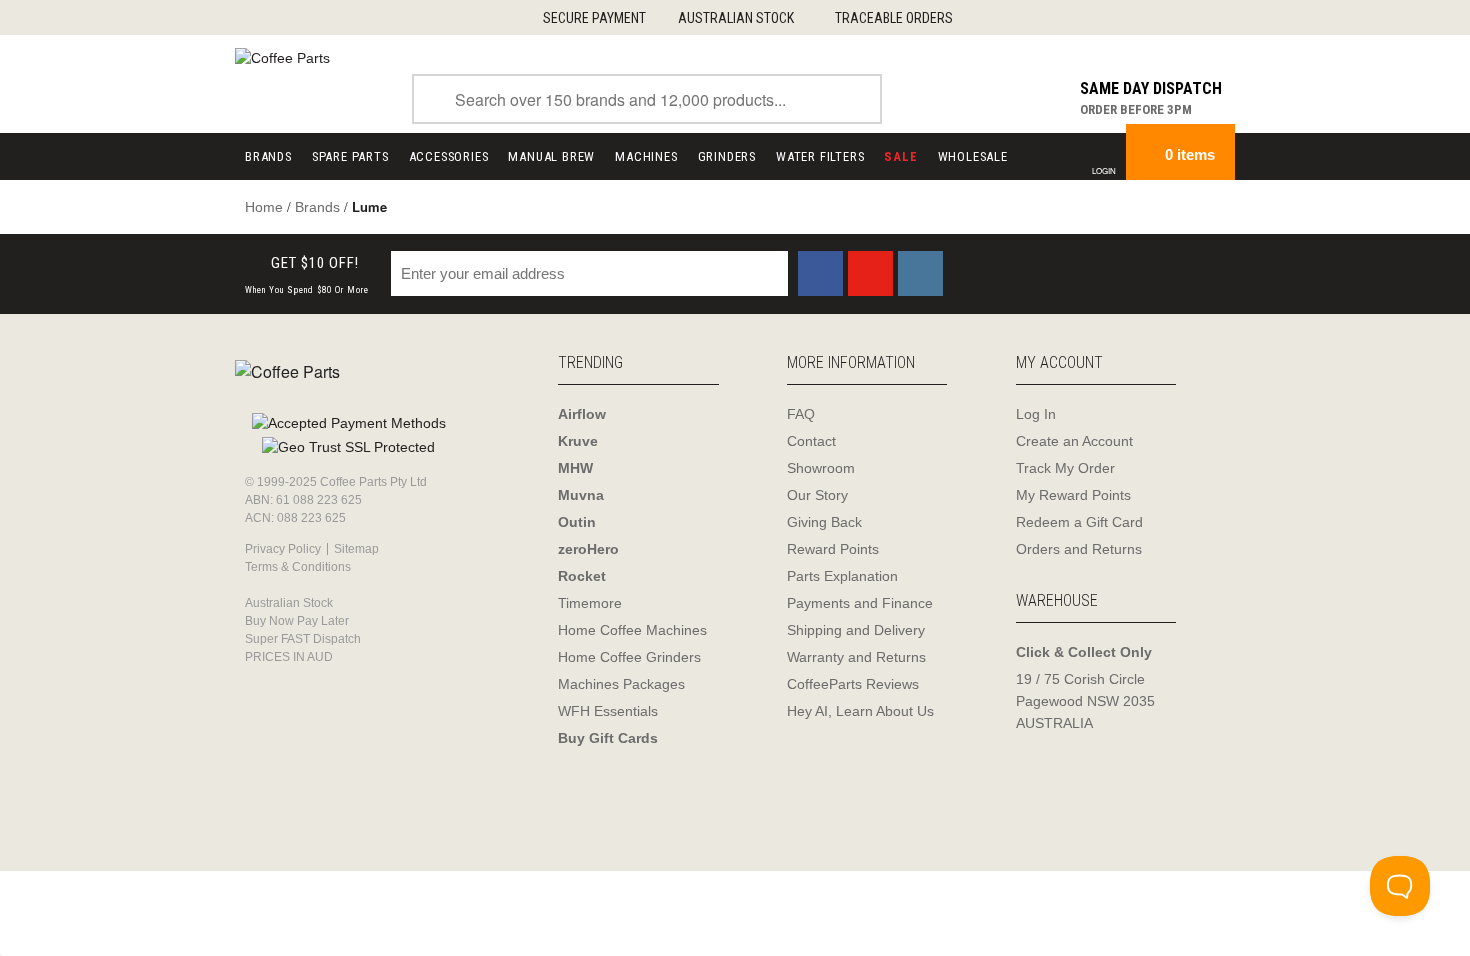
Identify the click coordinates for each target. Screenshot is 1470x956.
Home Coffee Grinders (629, 657)
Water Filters (820, 156)
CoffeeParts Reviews (853, 684)
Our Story (817, 495)
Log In (1036, 414)
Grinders (727, 156)
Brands (268, 156)
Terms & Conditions (298, 567)
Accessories (449, 156)
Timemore (590, 603)
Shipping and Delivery (856, 630)
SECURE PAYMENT (594, 18)
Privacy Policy (283, 549)
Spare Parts (350, 156)
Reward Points (833, 549)
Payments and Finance (860, 603)
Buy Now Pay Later (297, 621)
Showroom (821, 468)
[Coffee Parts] (282, 57)
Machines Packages (621, 684)
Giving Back (824, 522)
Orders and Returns (1079, 549)
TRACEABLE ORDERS (894, 18)
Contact (811, 441)
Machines (646, 156)
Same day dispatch (1151, 88)
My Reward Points (1073, 495)
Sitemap (356, 549)
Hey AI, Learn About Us (860, 711)
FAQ (801, 414)
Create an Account (1074, 441)
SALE (900, 156)
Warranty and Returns (856, 657)
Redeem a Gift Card (1079, 522)
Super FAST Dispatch (303, 639)
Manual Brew (551, 156)
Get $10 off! (307, 274)
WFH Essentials (608, 711)
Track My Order (1065, 468)
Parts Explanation (842, 576)
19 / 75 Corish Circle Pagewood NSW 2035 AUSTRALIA (1085, 701)
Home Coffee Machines (632, 630)
